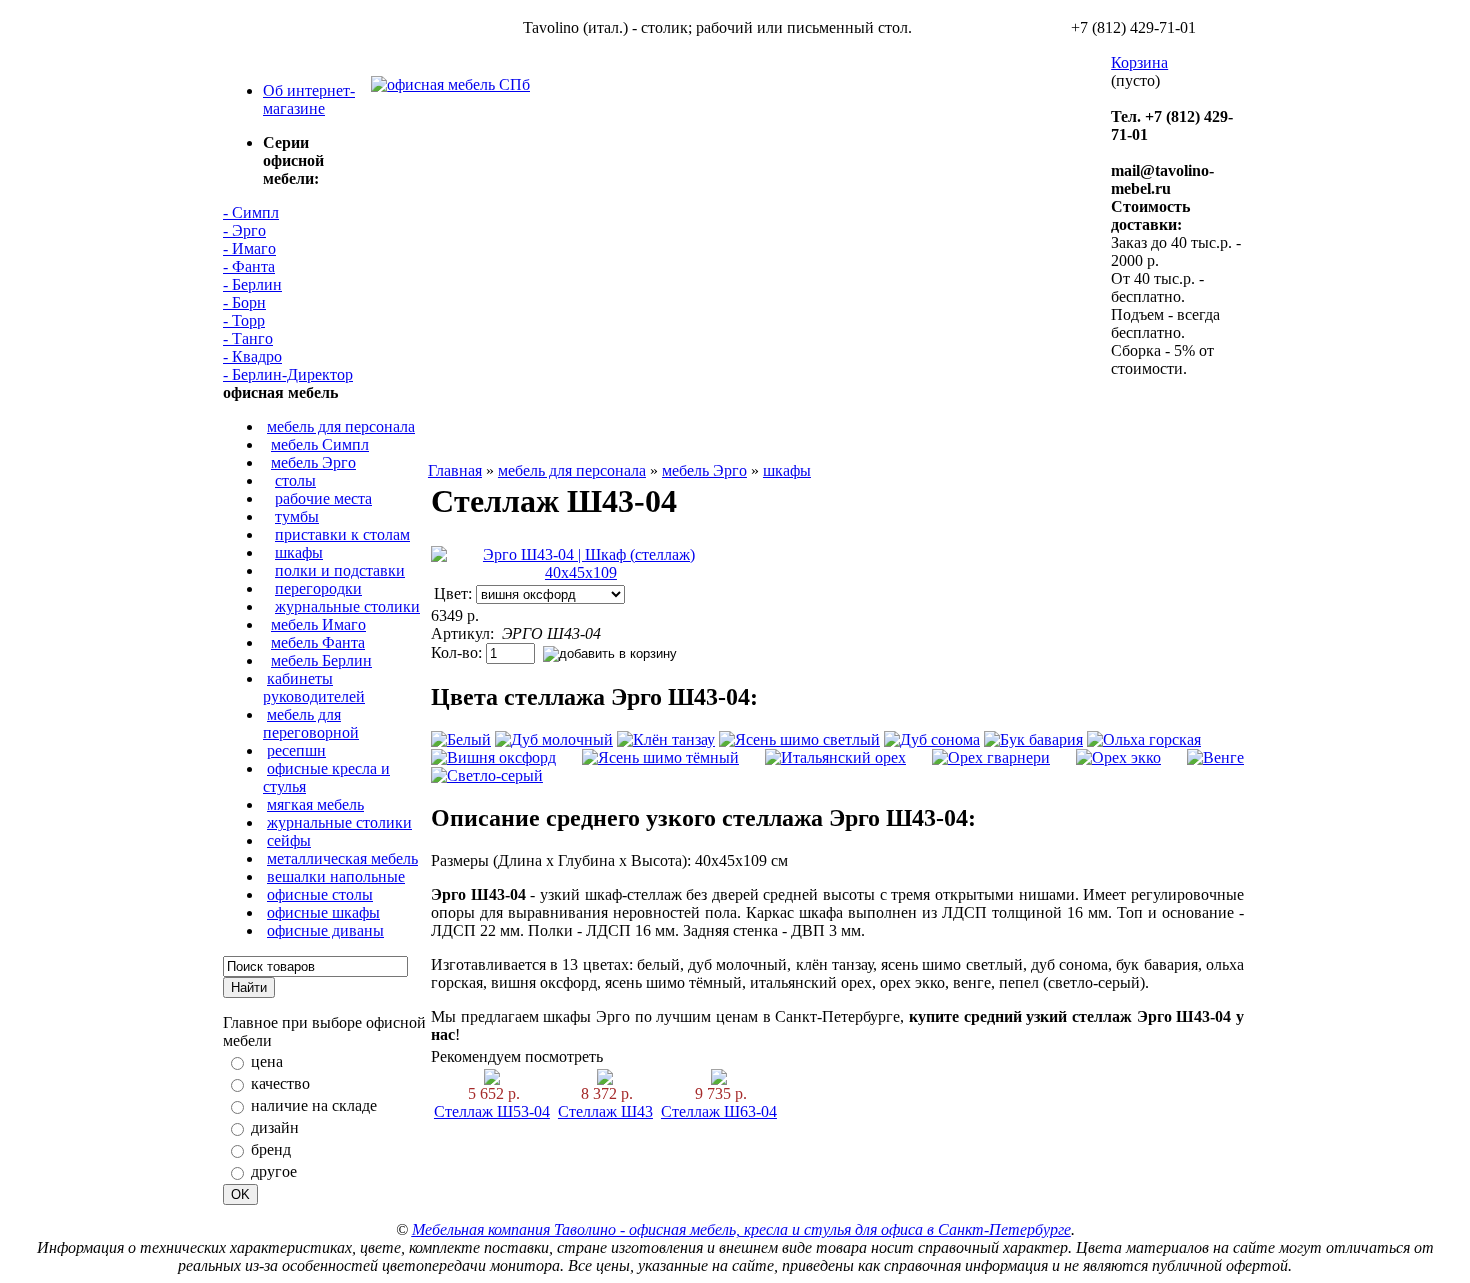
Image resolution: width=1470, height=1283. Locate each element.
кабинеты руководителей (314, 687)
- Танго (248, 338)
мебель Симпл (320, 444)
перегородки (318, 588)
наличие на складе (314, 1105)
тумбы (297, 516)
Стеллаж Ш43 (605, 1111)
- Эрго (244, 230)
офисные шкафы (323, 912)
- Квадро (252, 356)
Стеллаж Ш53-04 (492, 1111)
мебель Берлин (321, 660)
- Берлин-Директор (288, 374)
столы (295, 480)
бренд (271, 1149)
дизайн (275, 1127)
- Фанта (249, 266)
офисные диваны (325, 930)
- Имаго (249, 248)
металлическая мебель (342, 858)
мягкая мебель (315, 804)
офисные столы (320, 894)
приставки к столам (342, 534)
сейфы (289, 840)
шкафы (299, 552)
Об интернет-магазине (309, 99)
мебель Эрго (313, 462)
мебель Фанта (318, 642)
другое (274, 1171)
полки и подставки (340, 570)
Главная (455, 470)
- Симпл (251, 212)
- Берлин (252, 284)
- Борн (244, 302)
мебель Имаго (318, 624)
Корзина (1139, 62)
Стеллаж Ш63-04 (719, 1111)
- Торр (244, 320)
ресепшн (296, 750)
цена (267, 1061)
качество (280, 1083)
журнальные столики (347, 606)
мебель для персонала (341, 426)
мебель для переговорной (311, 723)
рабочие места (323, 498)
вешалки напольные (336, 876)
